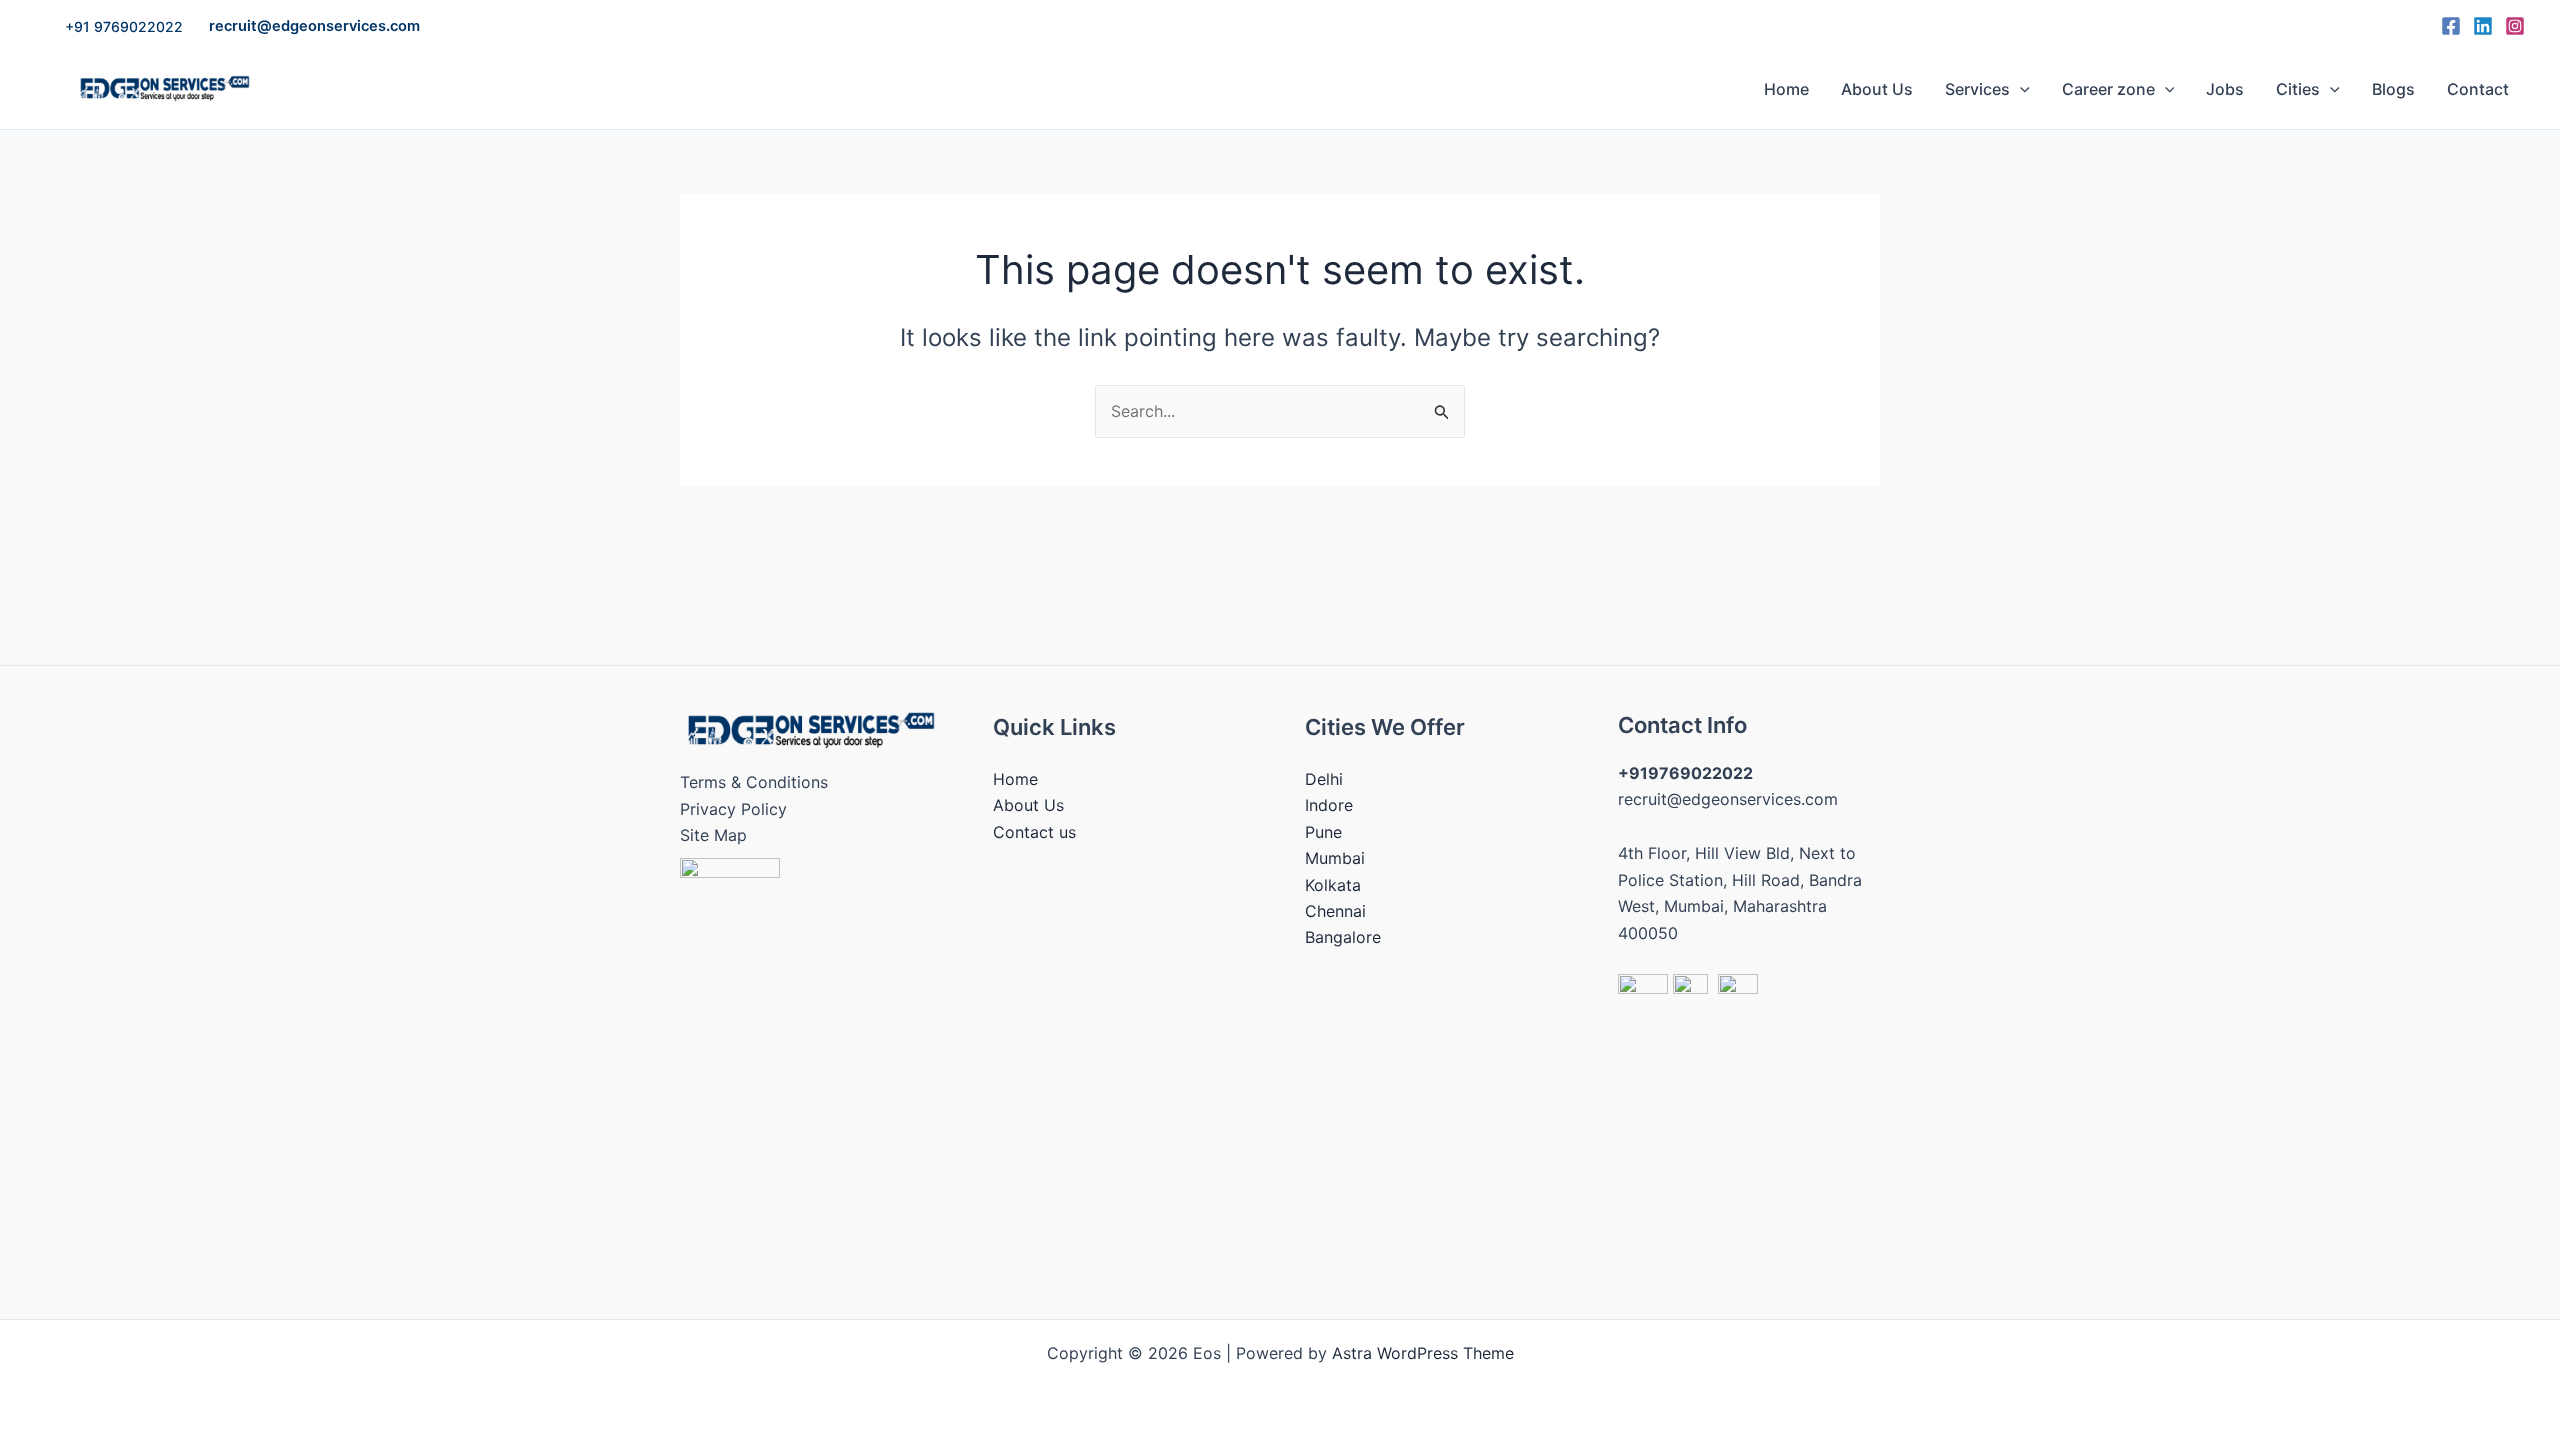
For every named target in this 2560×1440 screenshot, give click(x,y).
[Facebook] (2451, 26)
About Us (1877, 89)
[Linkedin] (2483, 26)
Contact (2478, 89)
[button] (124, 27)
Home (1786, 89)
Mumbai (1335, 858)
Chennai (1335, 911)
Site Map (713, 835)
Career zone (2108, 89)
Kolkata (1333, 885)
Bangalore (1343, 937)
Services (1977, 89)
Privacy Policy (733, 809)
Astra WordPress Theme (1423, 1353)
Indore (1329, 805)
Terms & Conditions (754, 782)
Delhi (1324, 779)
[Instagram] (2515, 26)
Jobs (2225, 89)
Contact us (1034, 832)
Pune (1323, 832)
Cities (2298, 89)
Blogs (2393, 89)
